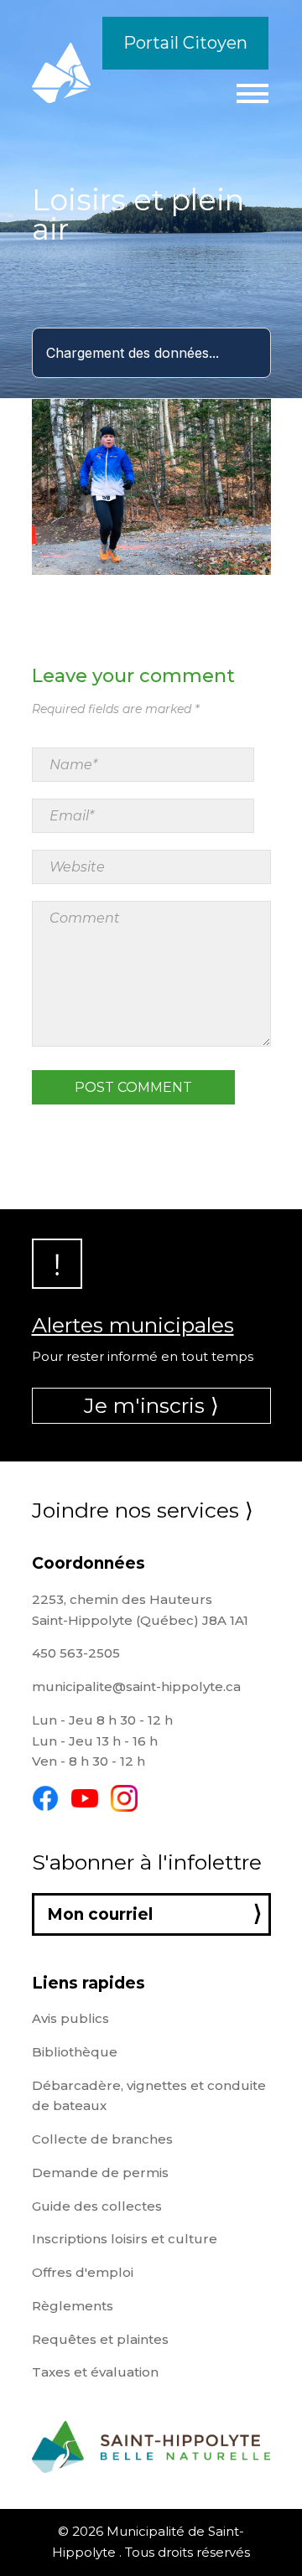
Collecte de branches (102, 2139)
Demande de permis (100, 2173)
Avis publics (70, 2018)
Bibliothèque (75, 2052)
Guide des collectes (97, 2206)
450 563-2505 (76, 1653)
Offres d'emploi (83, 2272)
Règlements (73, 2306)
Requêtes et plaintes (100, 2339)
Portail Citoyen (185, 43)
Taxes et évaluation (95, 2372)
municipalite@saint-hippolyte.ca (136, 1686)
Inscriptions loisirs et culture (125, 2239)
